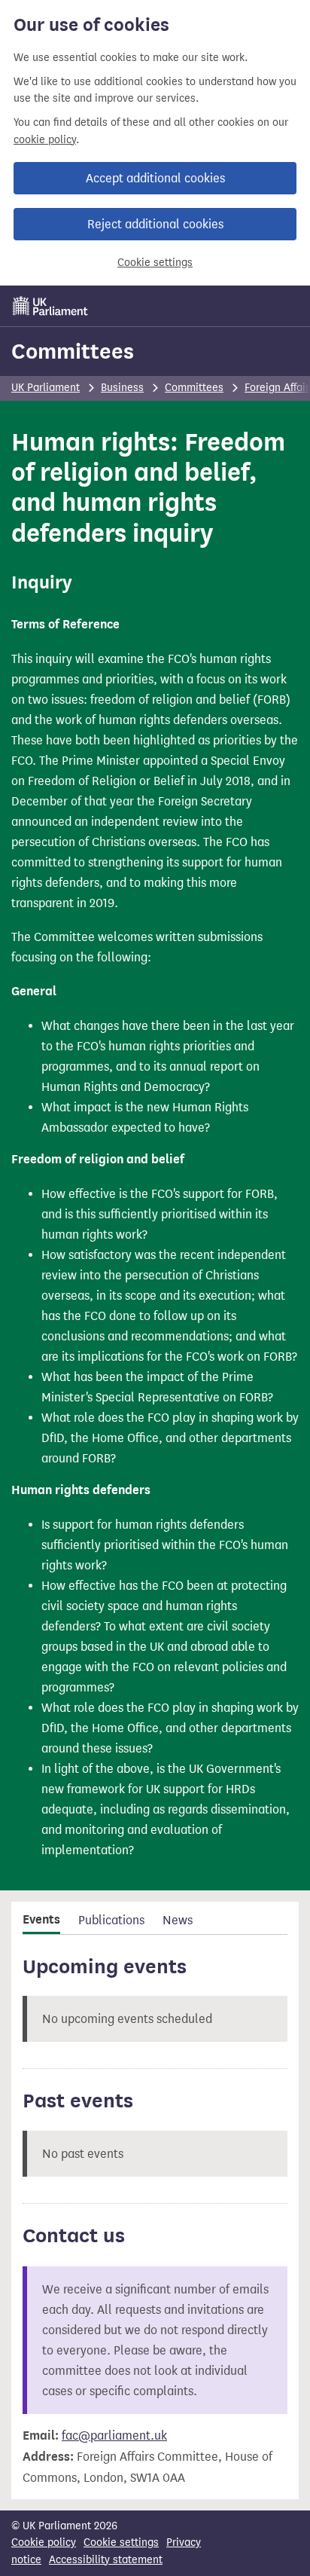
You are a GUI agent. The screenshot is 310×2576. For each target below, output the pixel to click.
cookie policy (45, 140)
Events (41, 1920)
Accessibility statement (106, 2560)
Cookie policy (44, 2542)
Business (122, 388)
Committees (73, 351)
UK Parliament (46, 388)
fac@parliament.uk (114, 2435)
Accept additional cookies (155, 178)
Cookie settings (155, 263)
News (178, 1920)
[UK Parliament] (50, 306)
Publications (111, 1920)
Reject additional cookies (155, 224)
